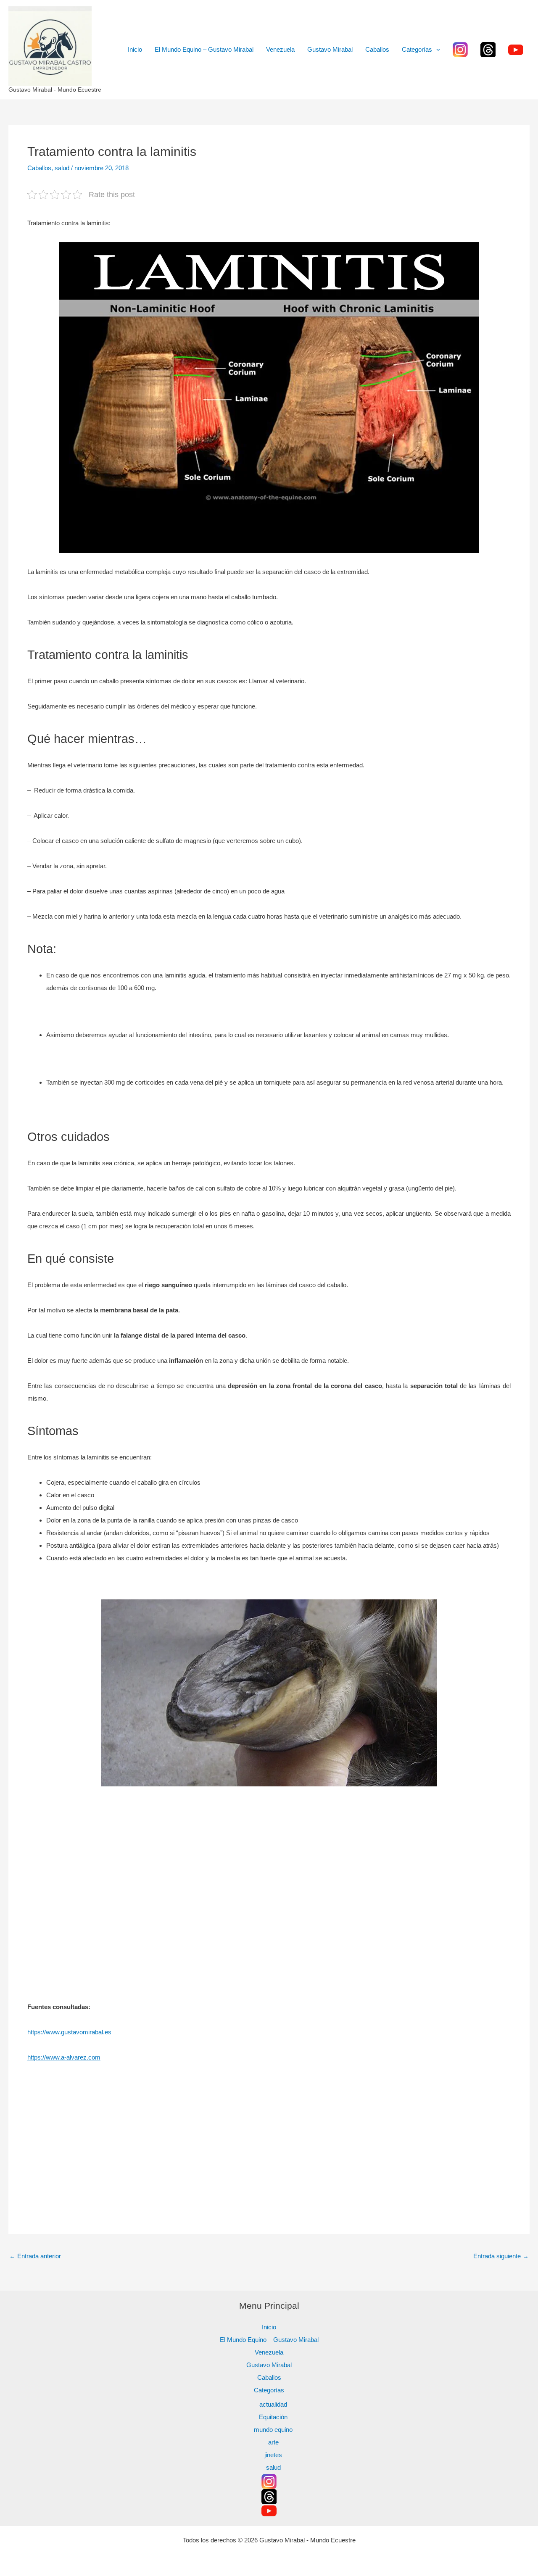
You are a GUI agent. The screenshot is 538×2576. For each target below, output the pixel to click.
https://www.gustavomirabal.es (69, 2032)
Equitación (273, 2417)
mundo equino (273, 2430)
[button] (436, 50)
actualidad (273, 2404)
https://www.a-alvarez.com (64, 2057)
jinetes (273, 2455)
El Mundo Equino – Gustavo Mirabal (204, 49)
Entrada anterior (35, 2256)
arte (273, 2442)
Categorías (417, 49)
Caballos (377, 49)
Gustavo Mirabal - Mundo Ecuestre (55, 90)
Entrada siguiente (501, 2256)
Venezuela (280, 49)
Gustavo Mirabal (330, 49)
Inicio (135, 49)
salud (62, 168)
